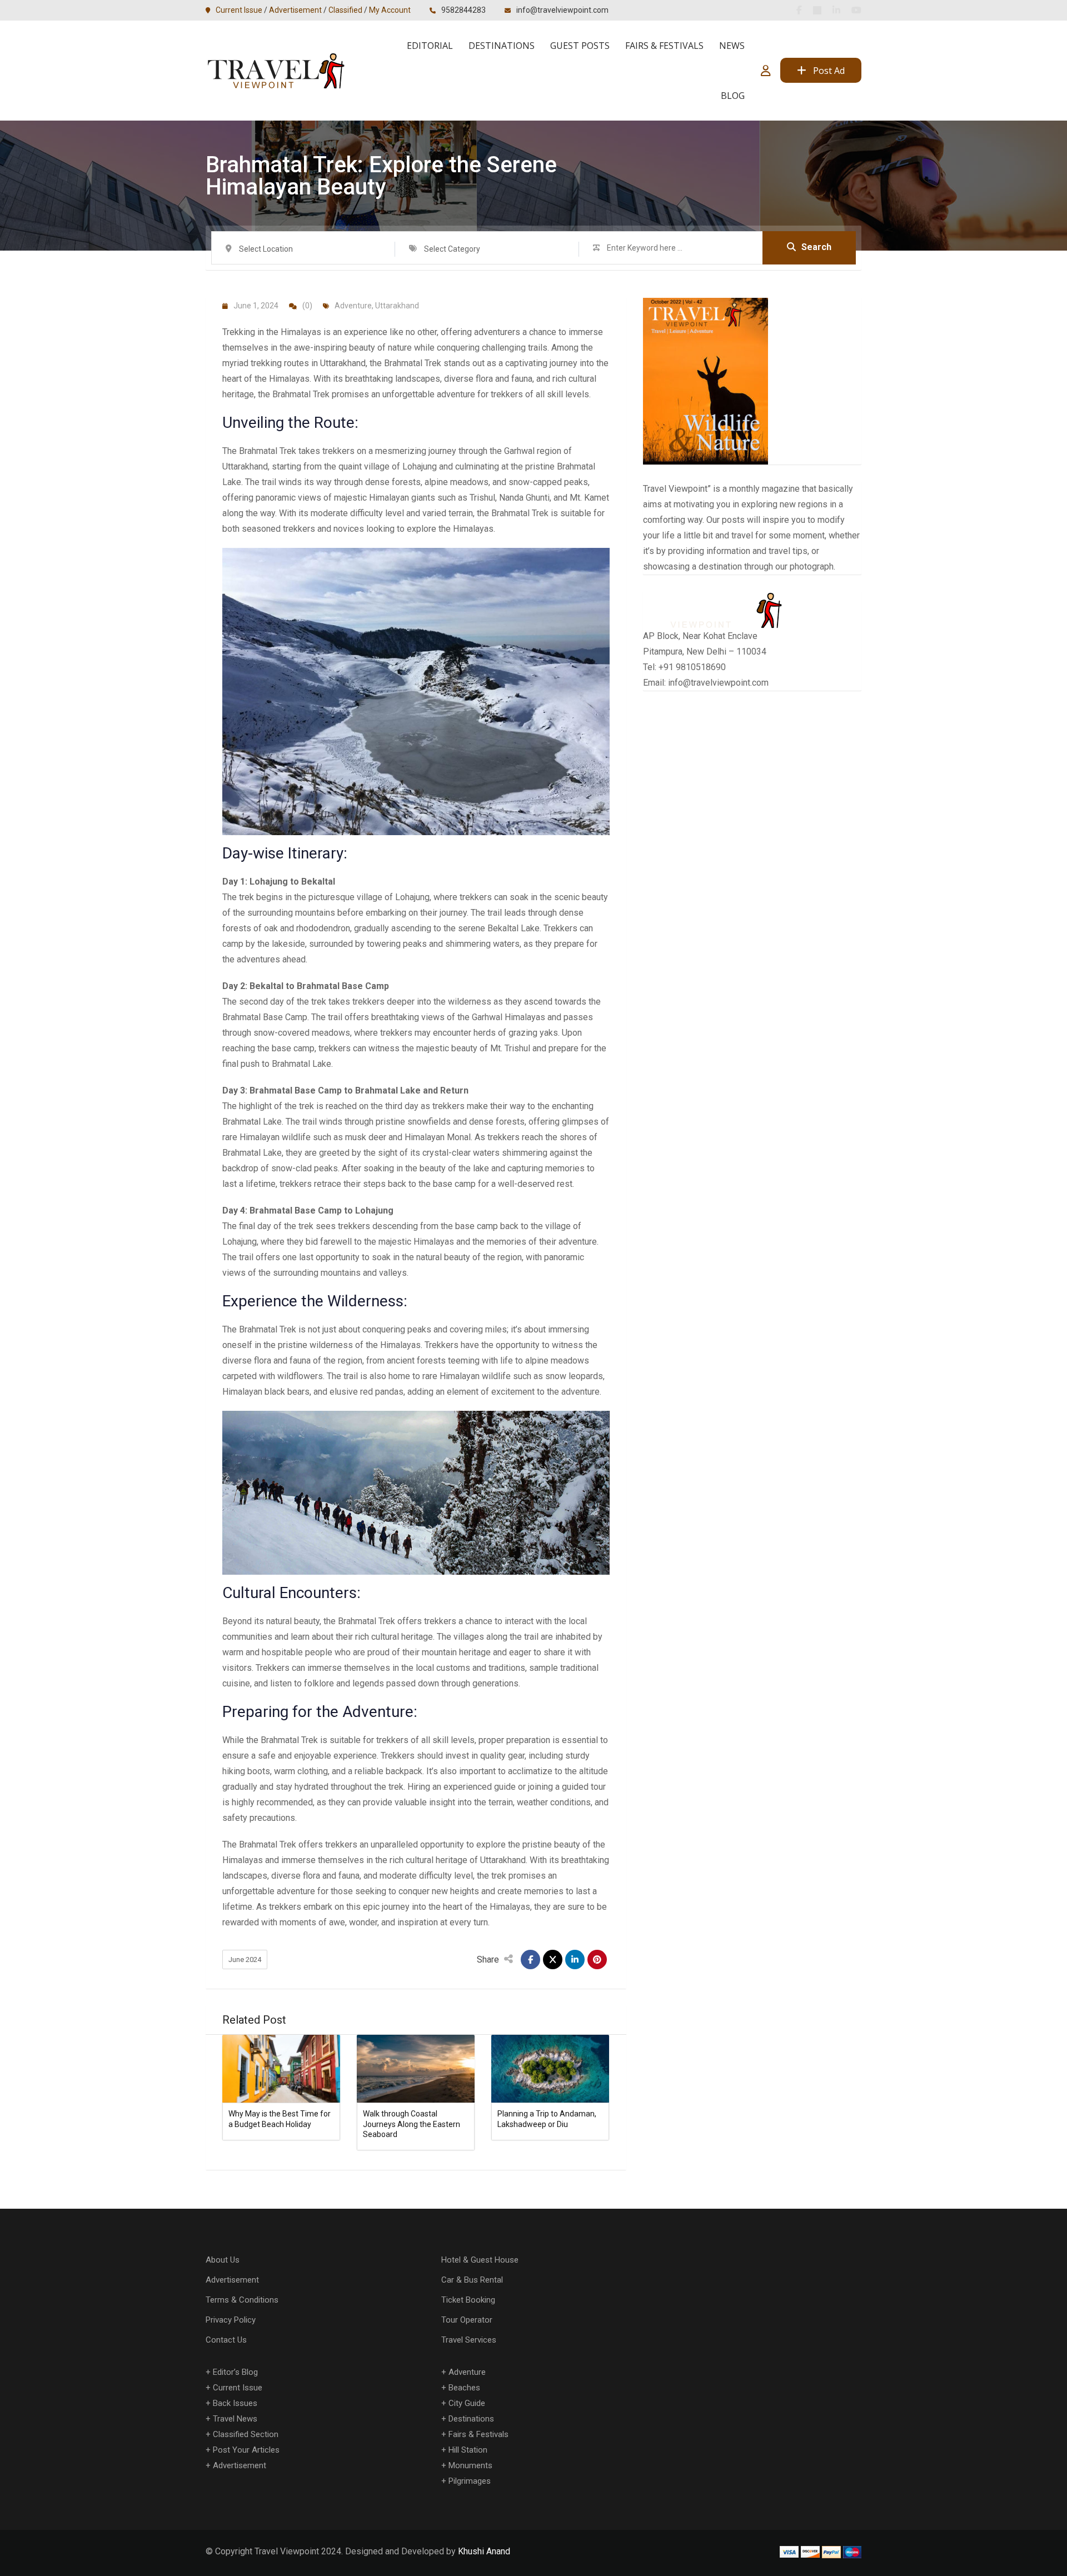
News (732, 46)
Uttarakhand (397, 306)
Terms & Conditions (242, 2300)
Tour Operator (467, 2320)
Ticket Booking (468, 2300)
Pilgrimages (470, 2481)
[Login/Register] (766, 71)
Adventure (353, 306)
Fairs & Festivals (664, 46)
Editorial (430, 46)
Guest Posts (580, 46)
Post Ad (829, 71)
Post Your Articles (246, 2450)
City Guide (467, 2403)
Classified (345, 10)
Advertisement (295, 10)
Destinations (502, 46)
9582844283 (463, 10)
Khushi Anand (484, 2551)
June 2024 (245, 1960)
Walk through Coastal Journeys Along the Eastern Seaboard (412, 2124)
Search (816, 247)
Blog (733, 96)
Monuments (470, 2465)
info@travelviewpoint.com (562, 10)
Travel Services (469, 2340)
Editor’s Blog (235, 2372)
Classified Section (246, 2434)
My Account (390, 10)
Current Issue (239, 10)
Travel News (235, 2419)
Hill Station (468, 2450)
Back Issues (235, 2403)
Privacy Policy (231, 2320)
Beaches (464, 2388)
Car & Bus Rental (472, 2280)
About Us (223, 2260)
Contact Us (226, 2340)
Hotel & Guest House (480, 2260)
